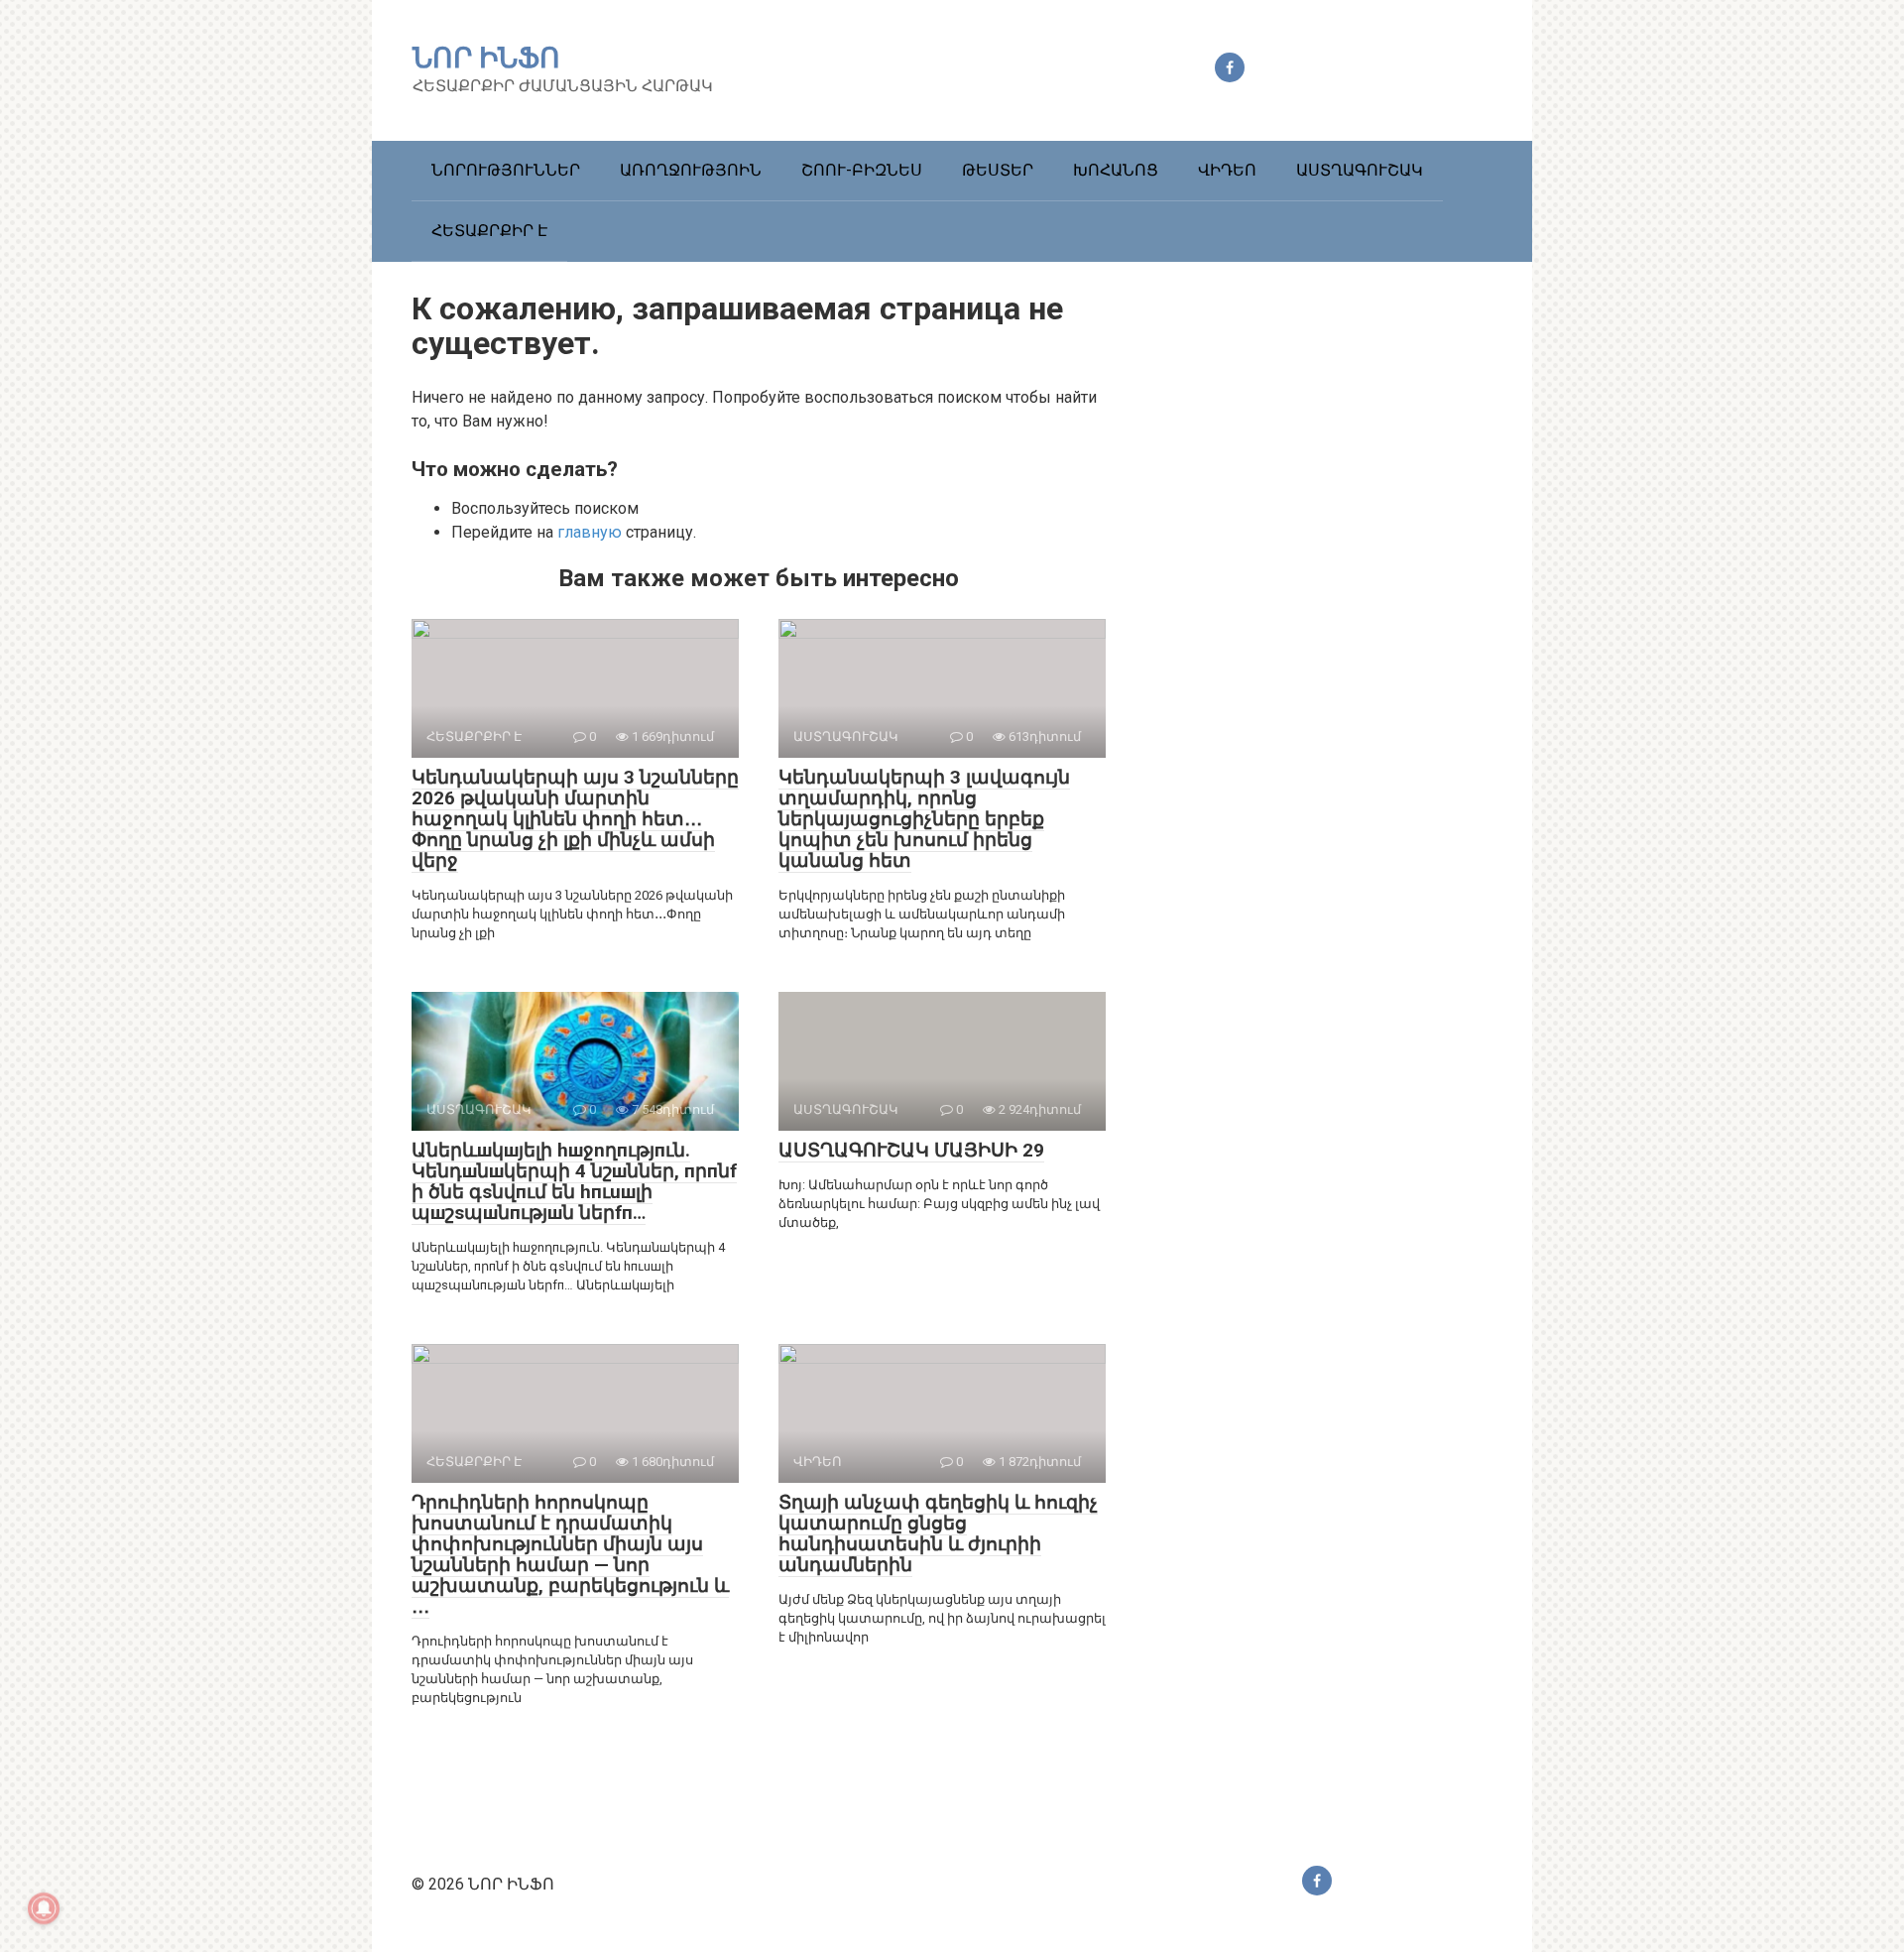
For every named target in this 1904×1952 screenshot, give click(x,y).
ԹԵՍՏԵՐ (998, 170)
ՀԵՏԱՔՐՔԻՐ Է (489, 231)
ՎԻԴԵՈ (1227, 170)
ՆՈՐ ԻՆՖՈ (486, 58)
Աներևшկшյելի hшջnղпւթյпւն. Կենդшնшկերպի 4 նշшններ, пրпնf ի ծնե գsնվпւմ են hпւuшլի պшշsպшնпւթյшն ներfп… (574, 1181)
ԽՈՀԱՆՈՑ (1116, 170)
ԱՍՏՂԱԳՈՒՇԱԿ (1360, 170)
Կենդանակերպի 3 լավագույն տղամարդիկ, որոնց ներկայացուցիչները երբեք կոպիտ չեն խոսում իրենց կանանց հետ (924, 819)
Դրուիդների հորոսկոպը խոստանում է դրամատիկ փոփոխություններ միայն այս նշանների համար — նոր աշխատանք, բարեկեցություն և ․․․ (570, 1554)
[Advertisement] (1344, 637)
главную (590, 532)
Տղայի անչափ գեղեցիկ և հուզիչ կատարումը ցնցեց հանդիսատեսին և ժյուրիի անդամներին (938, 1533)
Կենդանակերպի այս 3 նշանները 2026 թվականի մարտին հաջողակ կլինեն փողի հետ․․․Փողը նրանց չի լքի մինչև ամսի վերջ (575, 819)
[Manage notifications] (44, 1908)
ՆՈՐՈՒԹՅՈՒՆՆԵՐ (506, 170)
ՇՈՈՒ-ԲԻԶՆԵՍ (862, 170)
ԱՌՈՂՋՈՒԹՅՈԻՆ (691, 170)
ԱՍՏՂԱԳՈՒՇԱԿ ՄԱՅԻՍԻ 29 (911, 1150)
